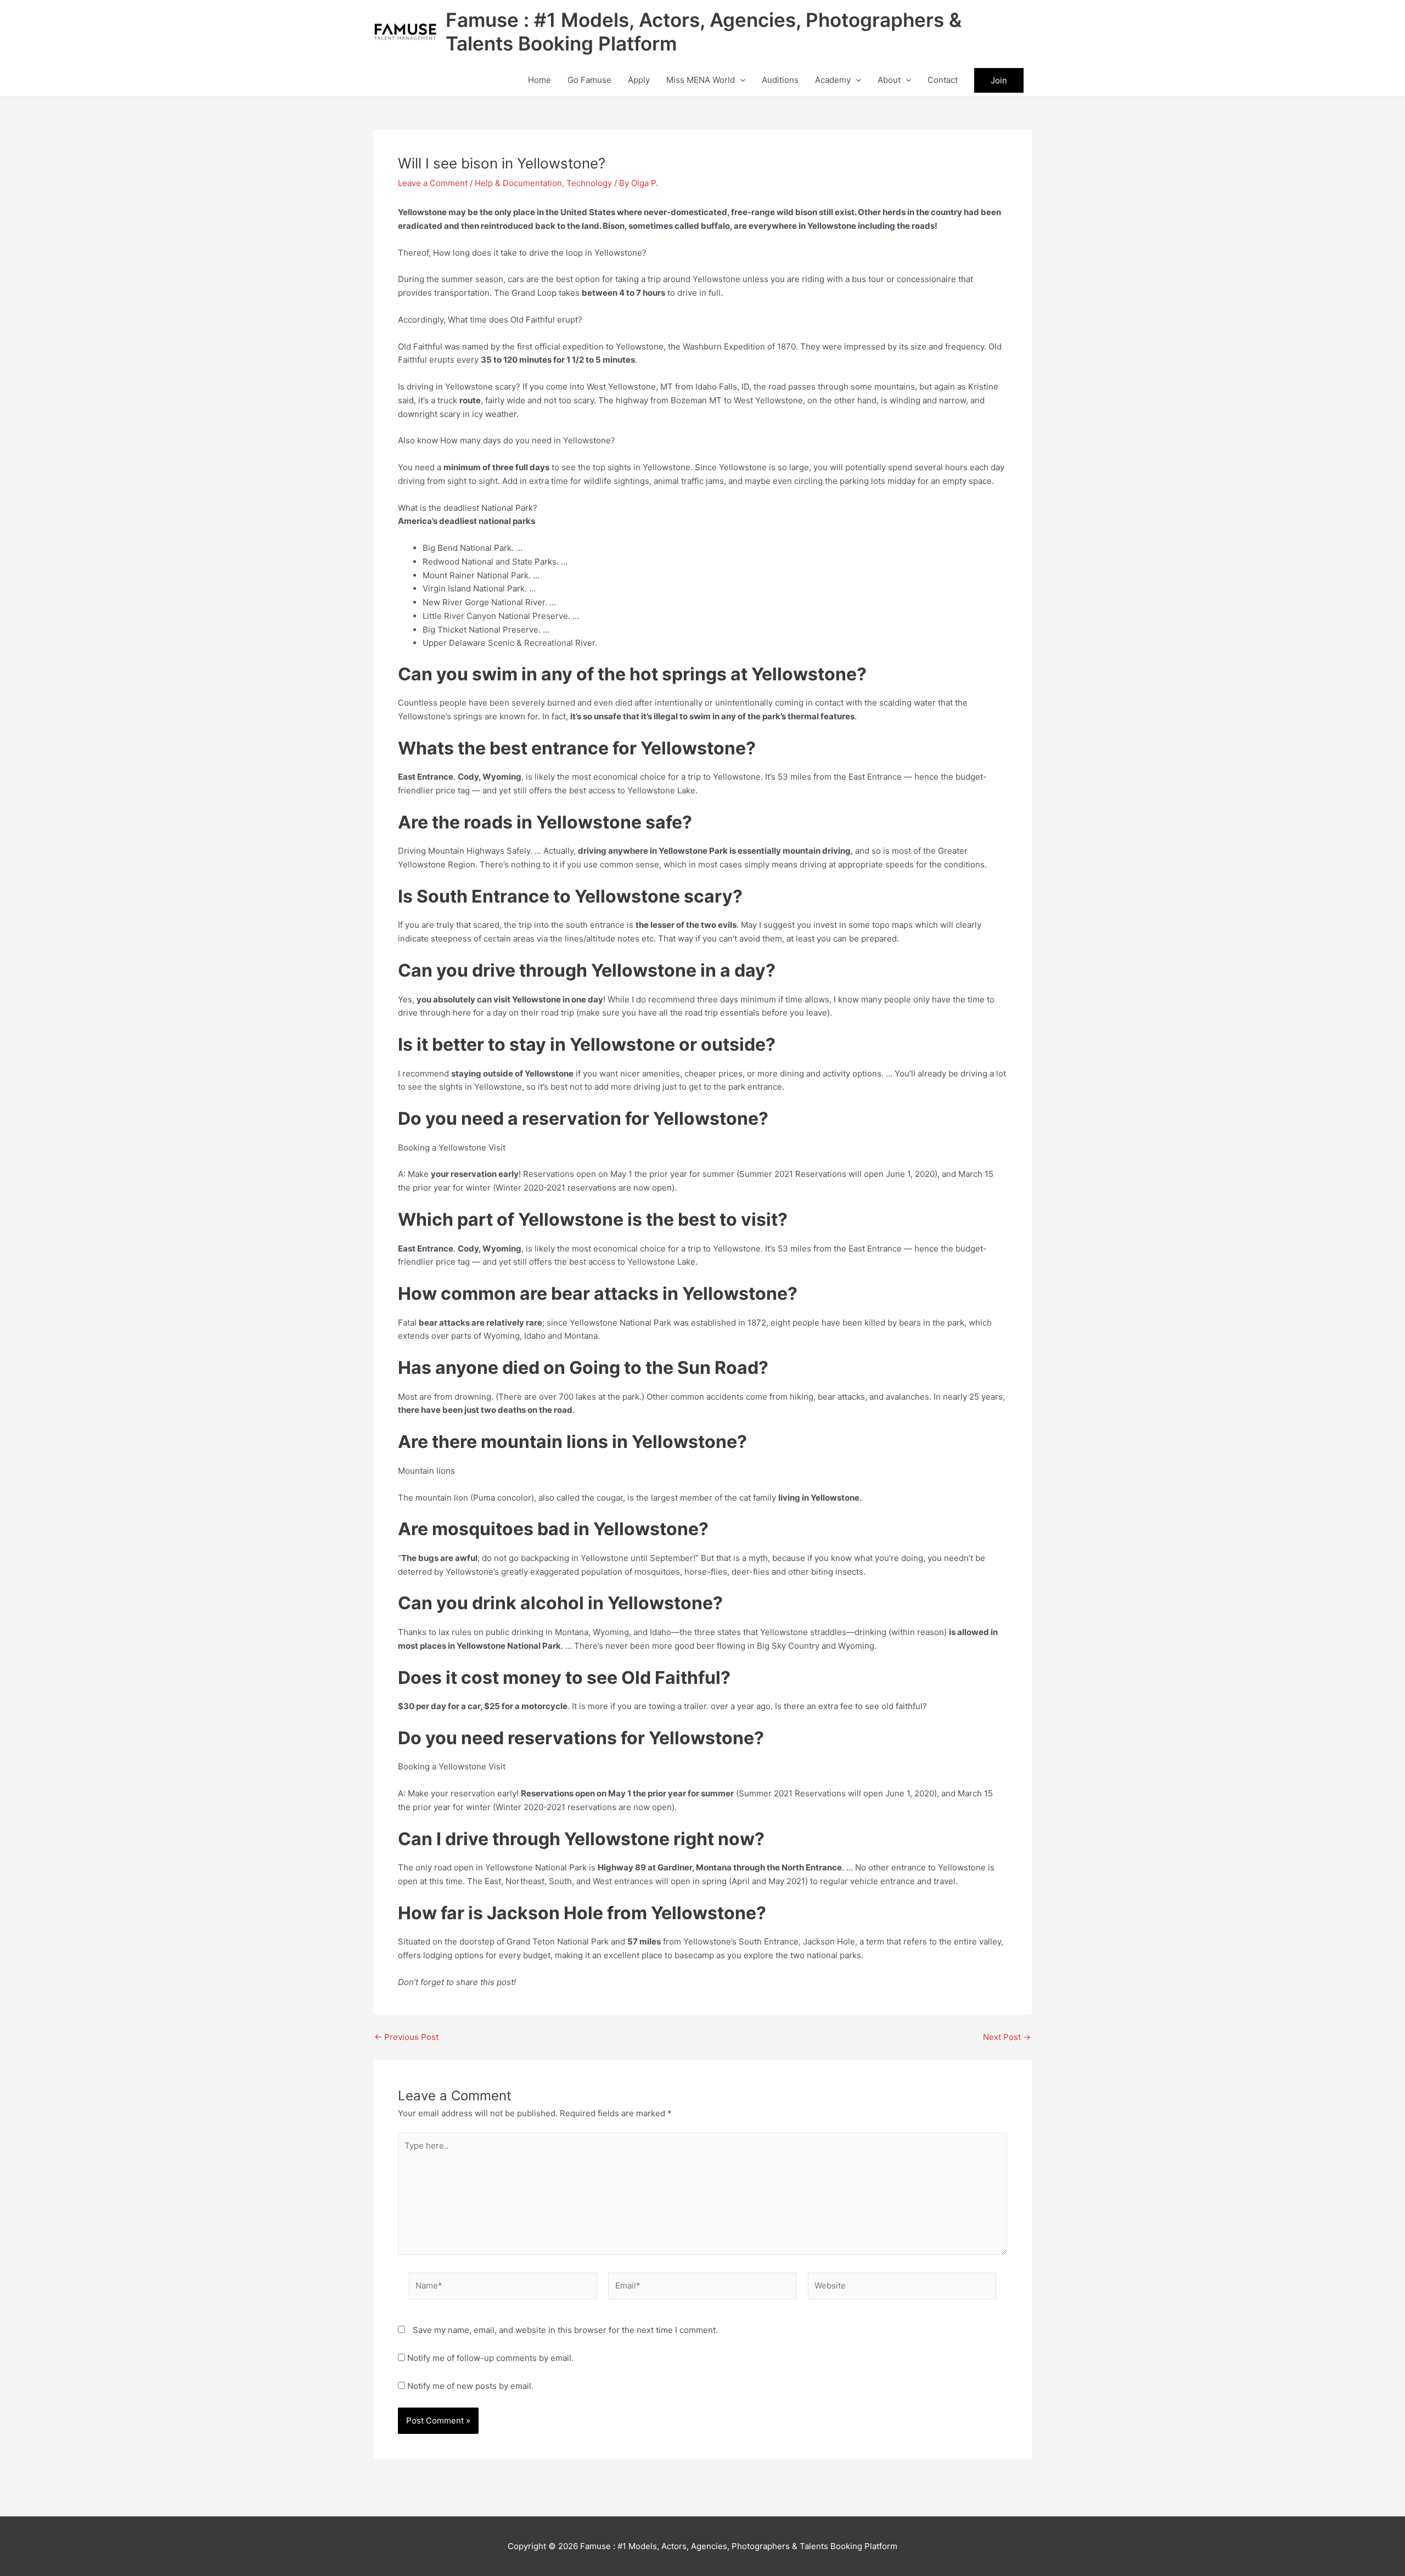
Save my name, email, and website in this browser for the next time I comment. (565, 2330)
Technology (589, 183)
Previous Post (406, 2037)
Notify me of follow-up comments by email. (490, 2358)
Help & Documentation (518, 183)
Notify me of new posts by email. (470, 2386)
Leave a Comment (433, 183)
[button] (740, 80)
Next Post (1007, 2037)
